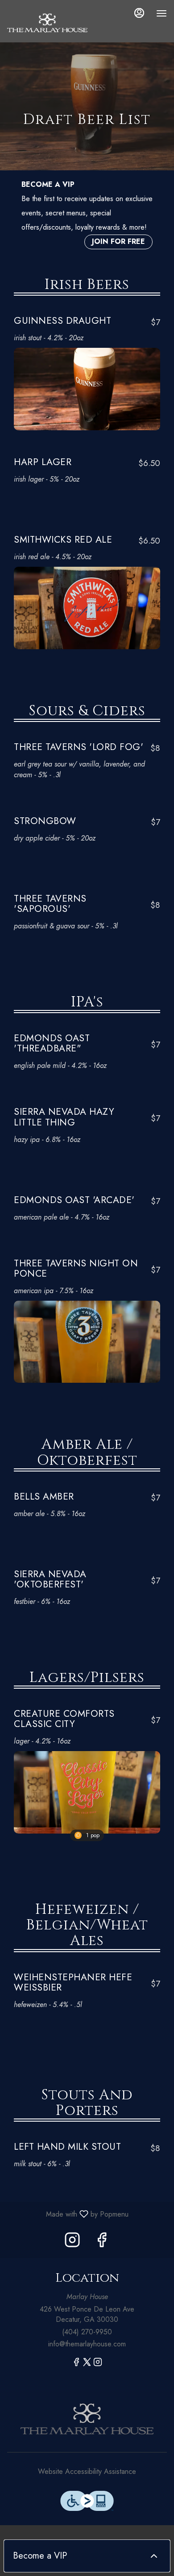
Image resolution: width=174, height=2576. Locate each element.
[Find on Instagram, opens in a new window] (72, 2242)
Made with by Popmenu (68, 2214)
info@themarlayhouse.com (87, 2344)
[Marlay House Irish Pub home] (47, 22)
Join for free (118, 241)
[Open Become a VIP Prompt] (154, 2556)
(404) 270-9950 (87, 2332)
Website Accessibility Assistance (87, 2472)
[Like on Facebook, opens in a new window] (102, 2242)
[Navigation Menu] (162, 13)
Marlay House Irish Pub (87, 2419)
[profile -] (139, 13)
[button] (87, 370)
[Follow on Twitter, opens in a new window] (87, 2364)
